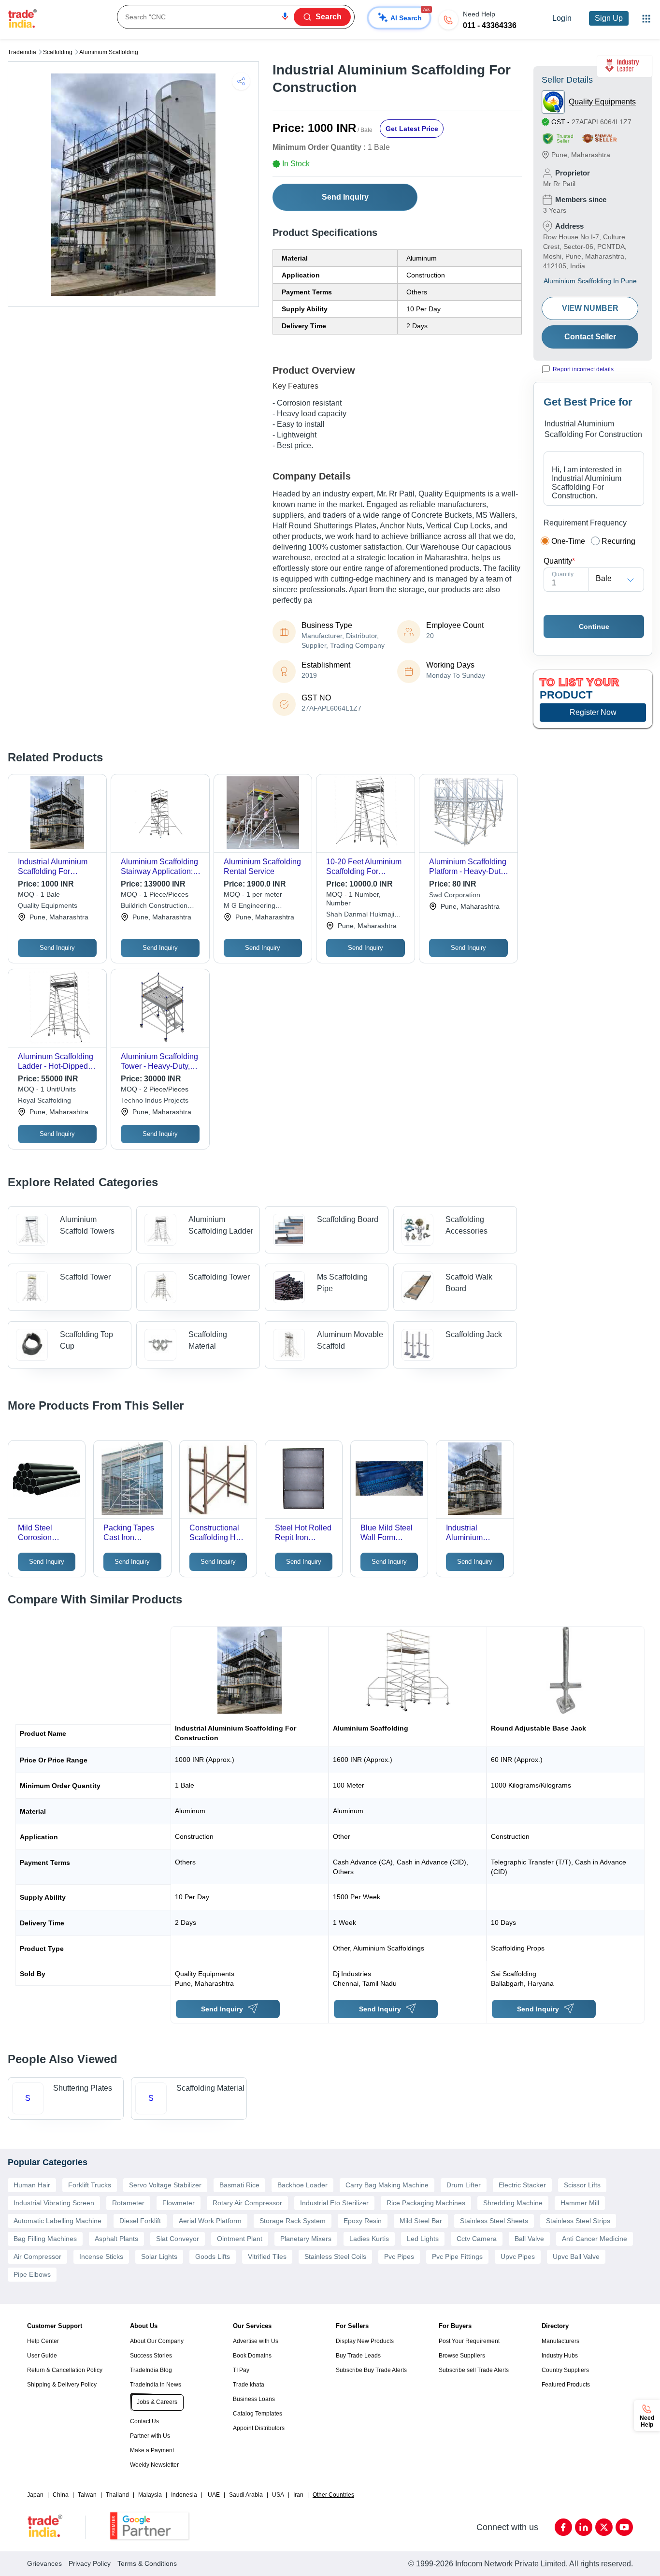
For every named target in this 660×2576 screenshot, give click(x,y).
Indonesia (184, 2495)
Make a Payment (152, 2450)
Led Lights (423, 2239)
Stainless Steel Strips (578, 2221)
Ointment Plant (240, 2239)
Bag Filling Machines (45, 2239)
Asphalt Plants (116, 2239)
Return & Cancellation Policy (65, 2370)
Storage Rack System (293, 2221)
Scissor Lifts (582, 2185)
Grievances (44, 2563)
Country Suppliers (565, 2370)
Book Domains (252, 2356)
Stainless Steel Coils (335, 2256)
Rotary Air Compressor (247, 2203)
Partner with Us (150, 2436)
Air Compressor (37, 2256)
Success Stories (151, 2356)
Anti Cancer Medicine (595, 2239)
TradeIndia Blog (151, 2370)
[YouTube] (624, 2527)
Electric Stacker (522, 2185)
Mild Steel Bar (421, 2221)
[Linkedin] (584, 2527)
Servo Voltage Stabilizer (165, 2185)
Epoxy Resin (363, 2221)
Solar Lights (159, 2256)
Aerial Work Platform (210, 2221)
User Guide (42, 2356)
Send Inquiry (345, 197)
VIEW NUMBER (590, 308)
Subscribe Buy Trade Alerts (371, 2370)
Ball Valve (529, 2239)
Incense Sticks (101, 2256)
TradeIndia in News (156, 2385)
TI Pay (241, 2370)
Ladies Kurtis (369, 2239)
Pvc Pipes (399, 2256)
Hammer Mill (580, 2203)
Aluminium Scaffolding (109, 52)
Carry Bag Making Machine (387, 2185)
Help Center (43, 2341)
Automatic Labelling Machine (57, 2221)
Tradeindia (22, 52)
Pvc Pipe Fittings (457, 2256)
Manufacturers (560, 2341)
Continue (594, 626)
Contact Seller (590, 337)
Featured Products (566, 2385)
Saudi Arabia (246, 2495)
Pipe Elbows (32, 2274)
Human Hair (32, 2185)
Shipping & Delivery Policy (62, 2385)
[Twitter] (604, 2527)
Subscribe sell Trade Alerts (474, 2370)
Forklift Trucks (90, 2185)
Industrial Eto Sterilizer (334, 2203)
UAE (214, 2495)
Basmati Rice (239, 2185)
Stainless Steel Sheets (494, 2221)
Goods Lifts (213, 2256)
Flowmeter (179, 2203)
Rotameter (128, 2203)
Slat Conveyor (178, 2239)
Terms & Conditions (147, 2563)
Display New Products (365, 2341)
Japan (35, 2495)
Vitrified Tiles (267, 2256)
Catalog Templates (258, 2414)
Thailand (117, 2495)
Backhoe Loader (302, 2185)
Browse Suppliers (462, 2356)
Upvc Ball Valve (576, 2256)
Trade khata (249, 2385)
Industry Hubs (560, 2356)
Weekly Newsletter (154, 2465)
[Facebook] (563, 2527)
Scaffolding (58, 52)
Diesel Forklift (140, 2221)
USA (278, 2495)
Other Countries (333, 2495)
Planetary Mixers (306, 2239)
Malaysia (150, 2495)
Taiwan (87, 2495)
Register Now (593, 712)
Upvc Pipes (518, 2256)
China (61, 2495)
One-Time (568, 541)
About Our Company (157, 2341)
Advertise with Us (256, 2341)
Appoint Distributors (259, 2428)
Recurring (618, 541)
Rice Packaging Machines (426, 2203)
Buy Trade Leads (358, 2356)
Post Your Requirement (469, 2341)
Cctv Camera (477, 2239)
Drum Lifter (464, 2185)
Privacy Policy (90, 2563)
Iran (298, 2495)
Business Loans (254, 2399)
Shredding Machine (513, 2203)
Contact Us (144, 2421)
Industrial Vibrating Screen (54, 2203)
